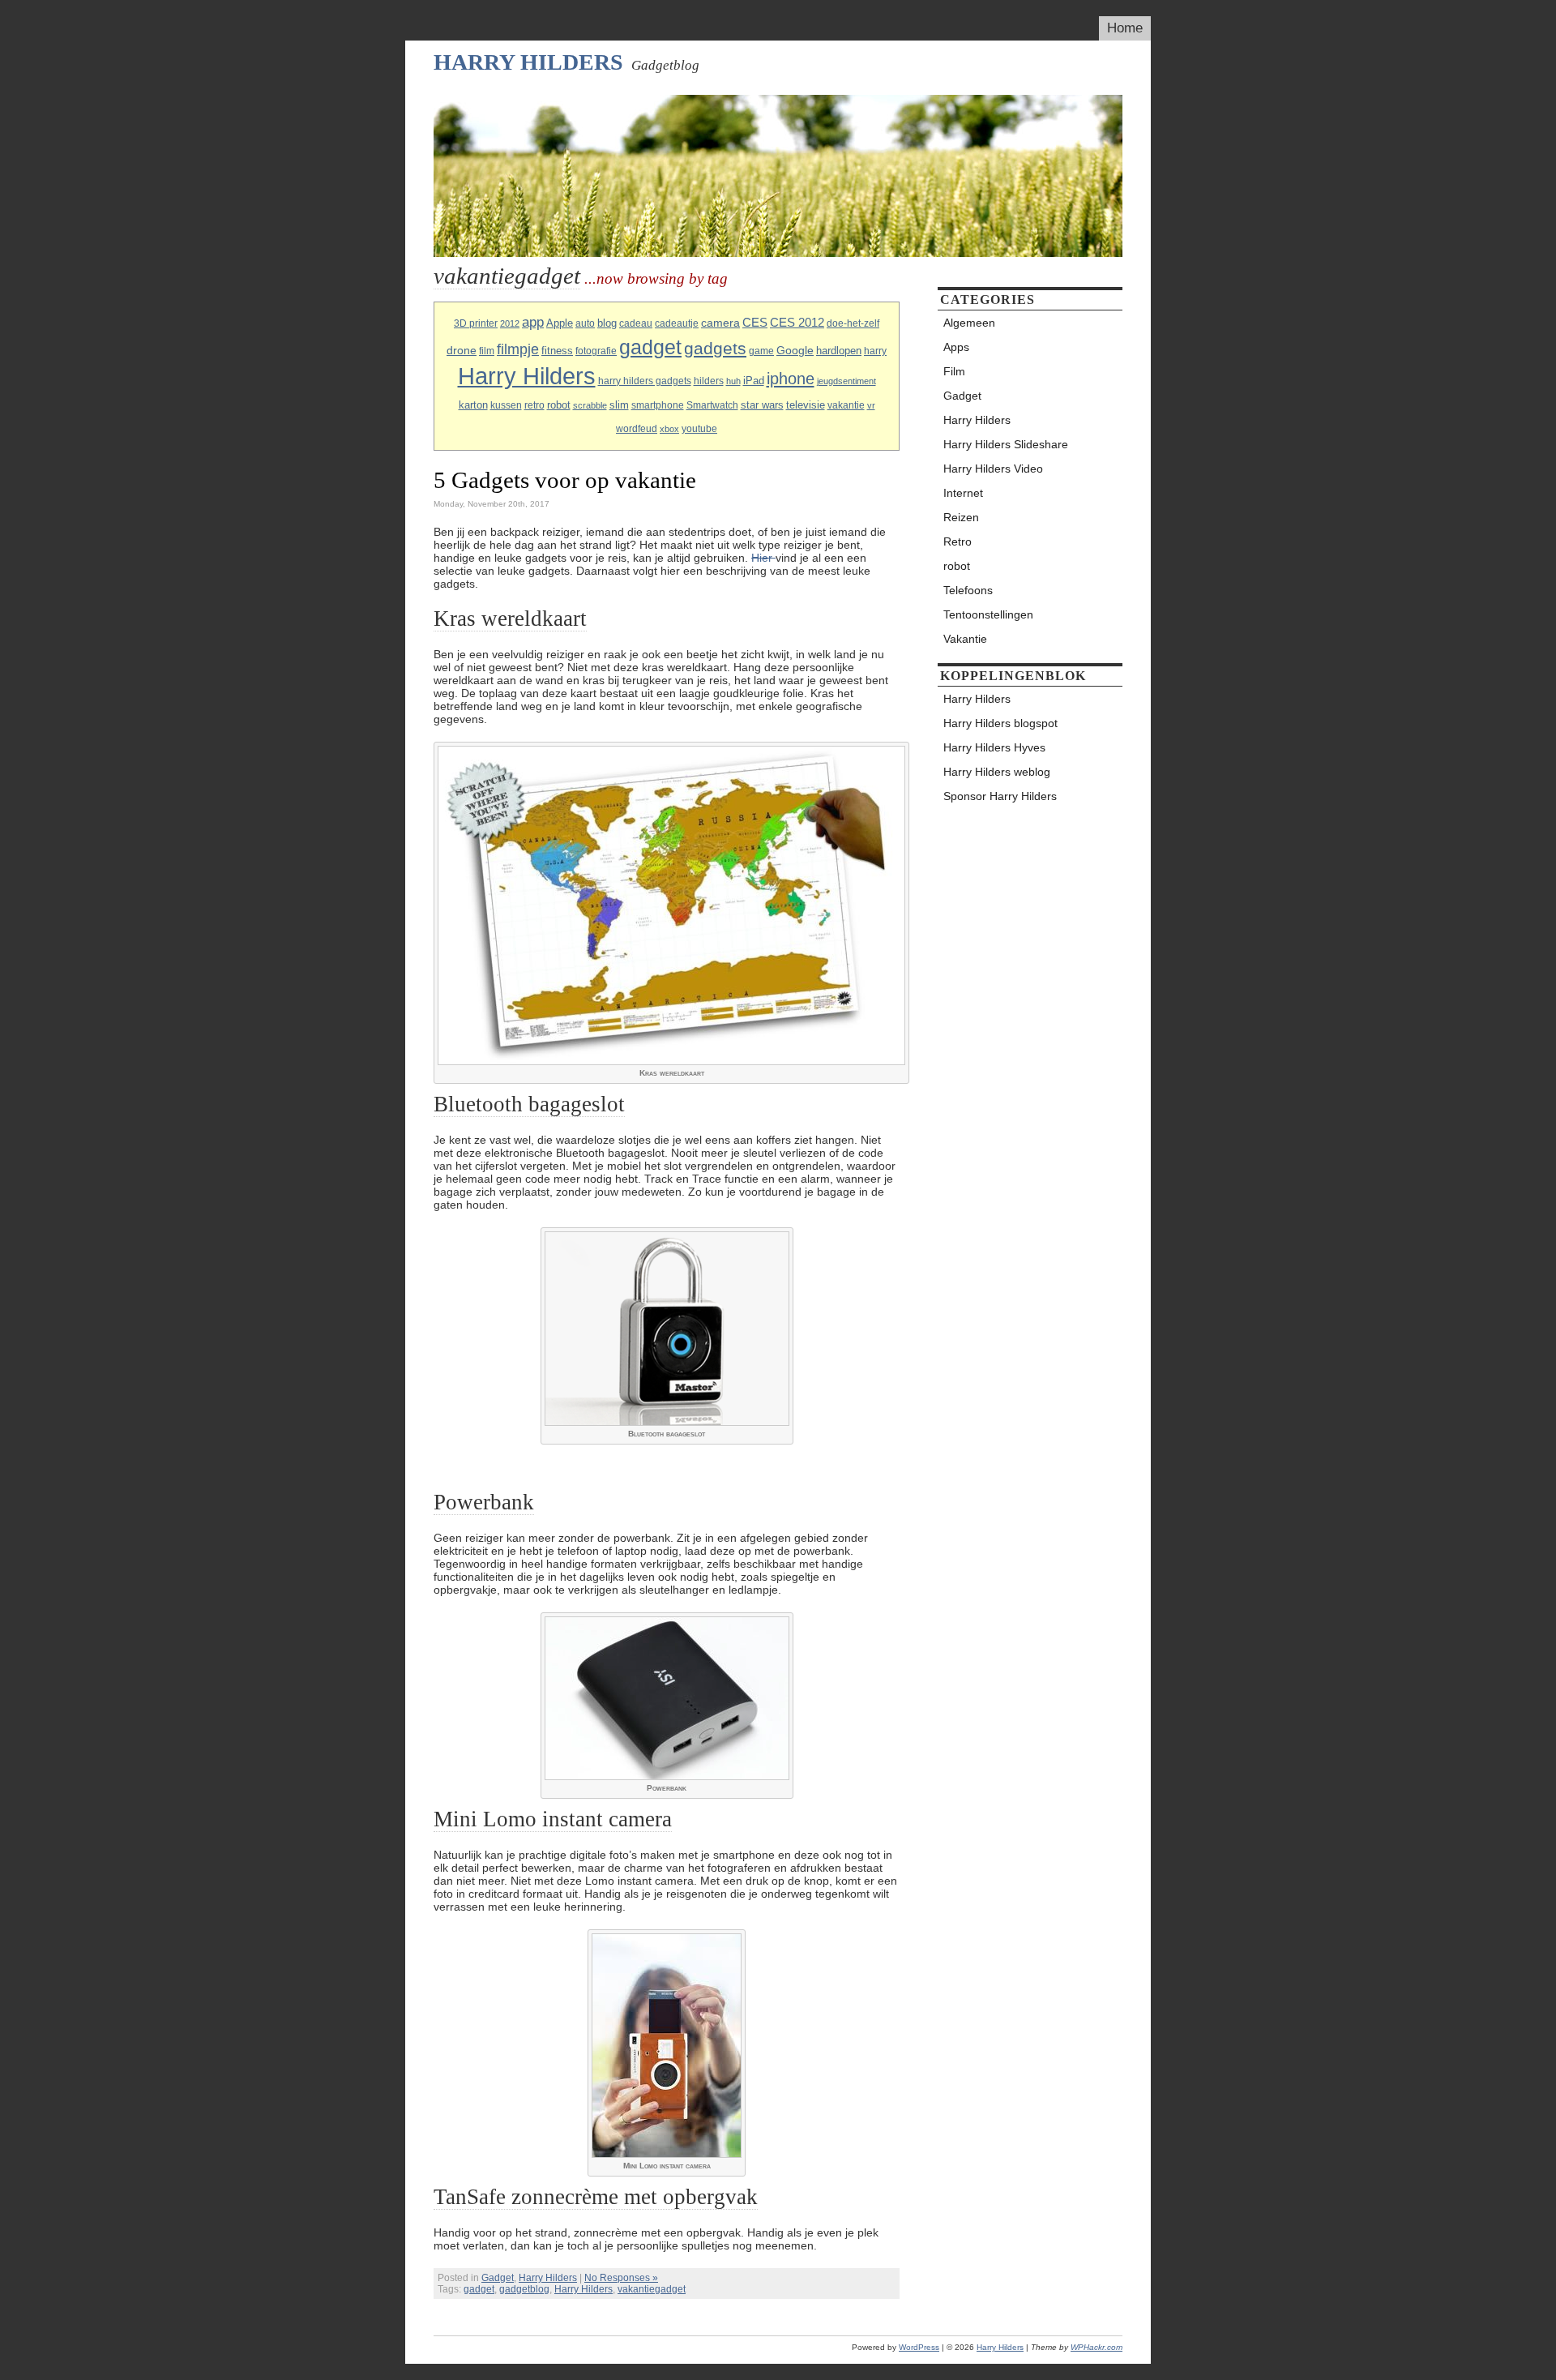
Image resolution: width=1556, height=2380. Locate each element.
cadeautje (677, 323)
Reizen (961, 517)
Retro (958, 541)
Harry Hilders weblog (997, 772)
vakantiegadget (652, 2289)
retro (534, 405)
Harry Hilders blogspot (1000, 723)
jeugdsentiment (846, 381)
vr (871, 405)
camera (720, 323)
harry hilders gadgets (645, 381)
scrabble (590, 405)
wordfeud (637, 429)
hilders (709, 381)
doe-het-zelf (853, 323)
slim (619, 405)
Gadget (498, 2278)
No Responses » (621, 2278)
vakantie (846, 405)
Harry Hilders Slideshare (1006, 444)
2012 (510, 323)
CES (755, 323)
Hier (763, 558)
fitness (557, 351)
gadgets (715, 348)
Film (954, 371)
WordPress (919, 2347)
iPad (754, 381)
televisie (806, 405)
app (533, 322)
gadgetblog (524, 2289)
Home (1125, 28)
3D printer (476, 323)
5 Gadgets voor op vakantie (565, 480)
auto (585, 323)
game (761, 351)
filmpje (518, 349)
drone (462, 350)
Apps (956, 347)
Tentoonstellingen (988, 614)
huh (733, 381)
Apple (560, 323)
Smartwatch (712, 405)
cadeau (636, 323)
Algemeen (969, 323)
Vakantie (965, 639)
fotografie (596, 351)
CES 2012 (797, 323)
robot (559, 405)
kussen (506, 405)
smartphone (658, 405)
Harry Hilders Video (993, 469)
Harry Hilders (528, 62)
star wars (762, 405)
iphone (791, 379)
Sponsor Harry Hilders (1000, 796)
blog (607, 323)
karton (473, 405)
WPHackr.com (1096, 2347)
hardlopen (839, 351)
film (487, 351)
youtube (699, 429)
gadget (650, 347)
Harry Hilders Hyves (994, 747)
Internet (963, 493)
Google (795, 350)
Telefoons (968, 590)
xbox (669, 429)
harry (875, 351)
